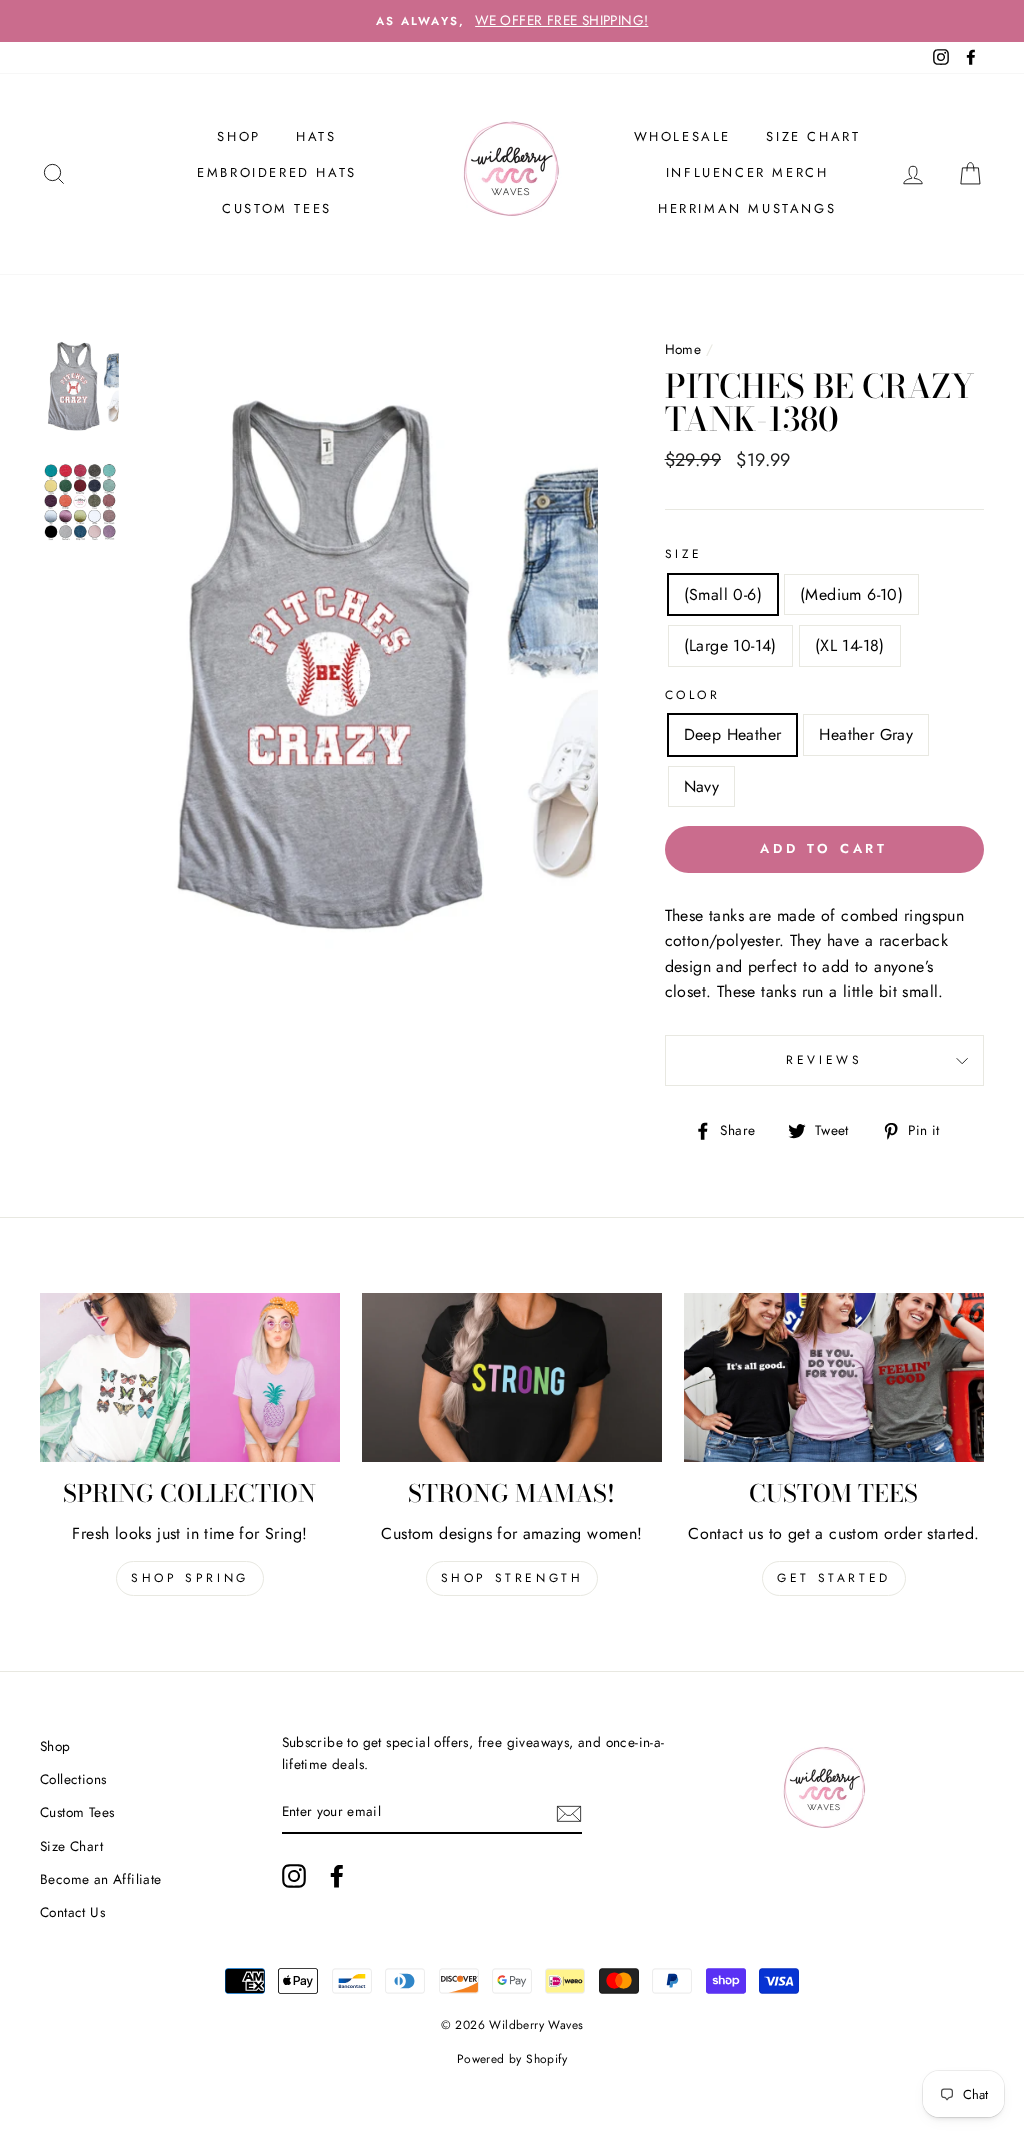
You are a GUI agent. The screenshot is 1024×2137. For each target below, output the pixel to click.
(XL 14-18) (850, 645)
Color (693, 695)
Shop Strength (512, 1578)
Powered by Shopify (512, 2059)
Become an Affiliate (101, 1879)
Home (683, 349)
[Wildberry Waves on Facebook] (337, 1876)
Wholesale (682, 136)
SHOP (238, 136)
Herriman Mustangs (747, 208)
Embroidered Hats (277, 172)
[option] (512, 21)
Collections (73, 1779)
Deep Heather (733, 734)
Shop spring (190, 1578)
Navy (702, 786)
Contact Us (72, 1912)
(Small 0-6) (723, 594)
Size (684, 554)
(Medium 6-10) (851, 594)
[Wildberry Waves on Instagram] (294, 1876)
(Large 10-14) (730, 645)
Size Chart (813, 136)
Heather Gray (866, 734)
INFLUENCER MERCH (747, 172)
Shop (55, 1746)
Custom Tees (277, 208)
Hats (316, 136)
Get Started (834, 1578)
